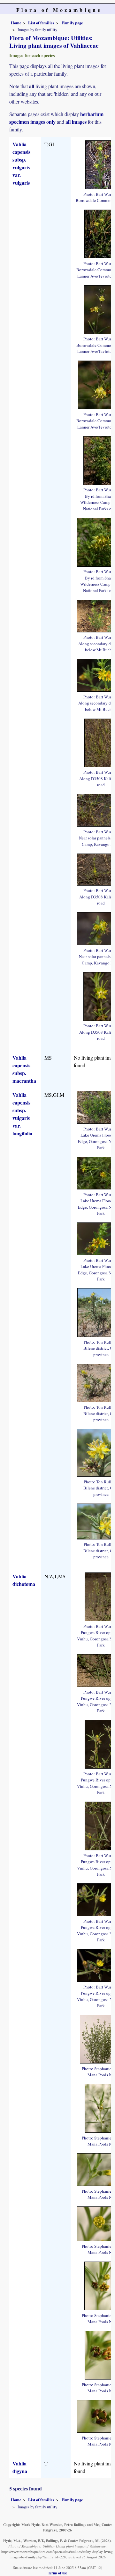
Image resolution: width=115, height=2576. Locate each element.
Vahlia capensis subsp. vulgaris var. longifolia (22, 1114)
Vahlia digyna (20, 2467)
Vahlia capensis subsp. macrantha (24, 1069)
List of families (41, 23)
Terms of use (57, 2573)
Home (16, 23)
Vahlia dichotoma (24, 1580)
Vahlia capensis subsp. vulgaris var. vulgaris (21, 163)
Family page (73, 23)
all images (76, 122)
